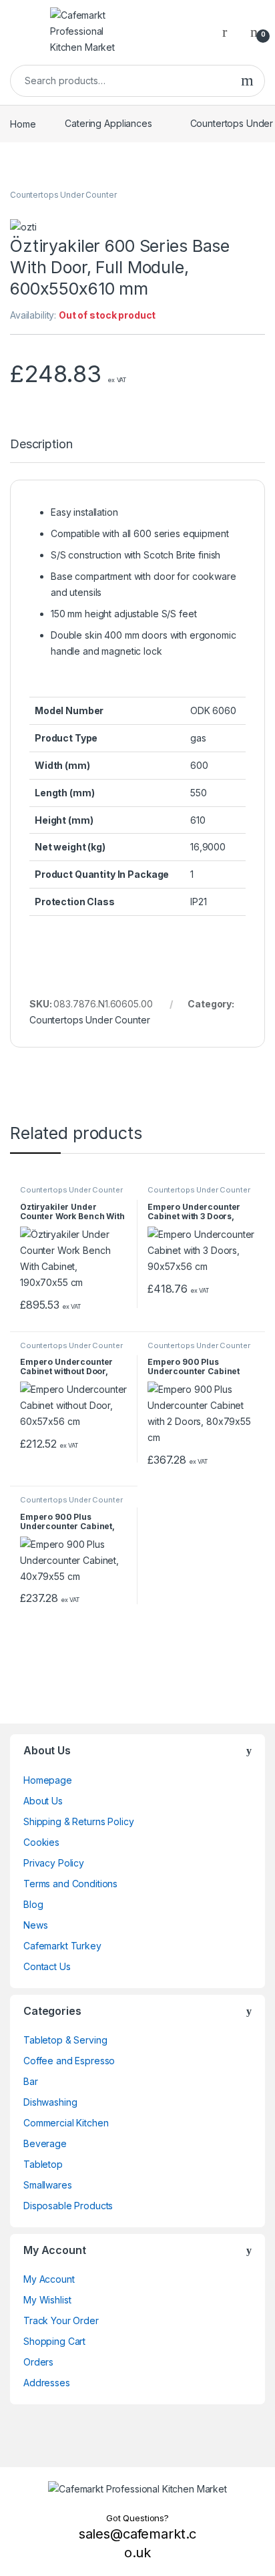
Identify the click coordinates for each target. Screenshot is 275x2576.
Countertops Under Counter (63, 195)
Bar (31, 2081)
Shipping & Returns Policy (79, 1821)
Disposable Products (68, 2206)
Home (23, 123)
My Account (49, 2279)
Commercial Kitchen (66, 2123)
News (35, 1925)
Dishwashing (50, 2102)
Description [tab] (41, 445)
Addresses (47, 2383)
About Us (43, 1801)
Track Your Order (61, 2320)
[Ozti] (23, 227)
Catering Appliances (108, 123)
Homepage (48, 1780)
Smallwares (48, 2185)
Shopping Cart (54, 2341)
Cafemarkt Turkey (62, 1946)
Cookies (41, 1842)
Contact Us (47, 1966)
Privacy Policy (54, 1863)
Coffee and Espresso (69, 2061)
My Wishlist (47, 2300)
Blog (33, 1904)
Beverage (45, 2143)
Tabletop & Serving (65, 2040)
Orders (38, 2362)
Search (247, 81)
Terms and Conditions (70, 1884)
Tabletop (43, 2164)
